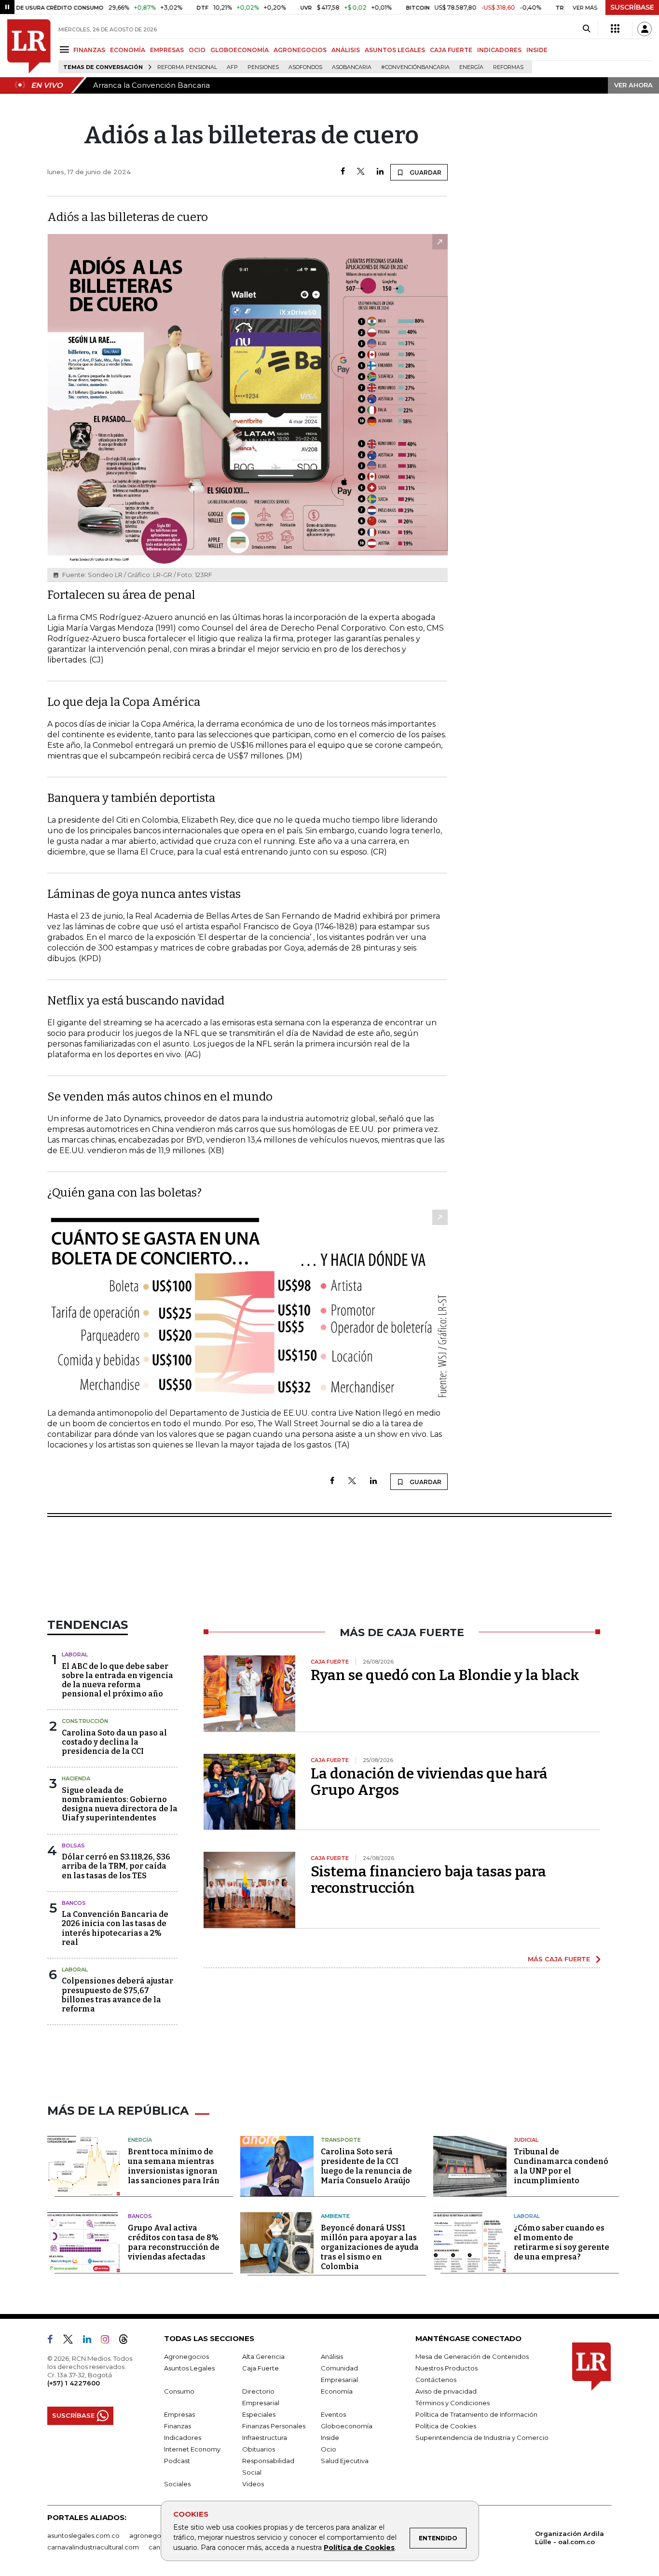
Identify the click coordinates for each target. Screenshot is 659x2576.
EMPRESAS (167, 50)
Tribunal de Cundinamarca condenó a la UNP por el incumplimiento (561, 2166)
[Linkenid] (91, 2341)
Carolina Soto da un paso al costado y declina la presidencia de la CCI (114, 1742)
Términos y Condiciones (453, 2403)
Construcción (85, 1721)
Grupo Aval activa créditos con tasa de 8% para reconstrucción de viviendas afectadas (174, 2242)
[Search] (586, 29)
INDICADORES (499, 50)
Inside (330, 2438)
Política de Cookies (359, 2548)
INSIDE (537, 50)
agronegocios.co (156, 2535)
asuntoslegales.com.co (83, 2535)
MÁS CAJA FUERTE (559, 1959)
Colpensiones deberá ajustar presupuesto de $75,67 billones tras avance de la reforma (117, 1995)
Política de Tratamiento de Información (476, 2414)
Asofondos (305, 67)
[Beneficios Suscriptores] (615, 29)
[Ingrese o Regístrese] (645, 29)
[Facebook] (343, 172)
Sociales (177, 2484)
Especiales (259, 2414)
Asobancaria (352, 67)
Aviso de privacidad (446, 2391)
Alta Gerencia (263, 2356)
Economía (337, 2391)
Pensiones (263, 67)
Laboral (75, 1654)
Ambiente (335, 2216)
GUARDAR (425, 172)
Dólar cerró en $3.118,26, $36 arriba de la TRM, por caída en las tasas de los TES (116, 1866)
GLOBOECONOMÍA (240, 50)
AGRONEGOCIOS (300, 50)
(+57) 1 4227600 (74, 2383)
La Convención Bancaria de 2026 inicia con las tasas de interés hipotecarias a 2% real (115, 1928)
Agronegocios (186, 2356)
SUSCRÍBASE (632, 7)
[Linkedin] (380, 172)
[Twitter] (361, 172)
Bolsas (73, 1846)
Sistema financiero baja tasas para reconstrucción (428, 1880)
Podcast (177, 2461)
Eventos (333, 2414)
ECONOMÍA (128, 50)
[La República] (29, 46)
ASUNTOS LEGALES (395, 50)
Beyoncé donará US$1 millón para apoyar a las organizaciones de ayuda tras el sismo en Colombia (370, 2247)
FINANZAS (89, 50)
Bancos (74, 1903)
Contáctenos (436, 2380)
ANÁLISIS (346, 50)
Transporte (341, 2140)
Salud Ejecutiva (345, 2461)
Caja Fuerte (261, 2368)
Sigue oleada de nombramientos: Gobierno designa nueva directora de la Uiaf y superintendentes (120, 1804)
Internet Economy (192, 2449)
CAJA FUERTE (451, 50)
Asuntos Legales (189, 2368)
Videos (253, 2484)
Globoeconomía (347, 2426)
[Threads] (127, 2341)
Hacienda (76, 1778)
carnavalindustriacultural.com (93, 2547)
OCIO (197, 50)
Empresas (179, 2414)
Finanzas (178, 2426)
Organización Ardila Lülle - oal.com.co (570, 2538)
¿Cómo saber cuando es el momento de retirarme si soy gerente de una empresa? (562, 2242)
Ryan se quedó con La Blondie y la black (445, 1675)
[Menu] (66, 49)
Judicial (526, 2140)
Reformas (508, 67)
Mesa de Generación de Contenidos (472, 2356)
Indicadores (183, 2438)
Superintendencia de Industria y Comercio (482, 2438)
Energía (471, 67)
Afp (232, 67)
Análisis (332, 2356)
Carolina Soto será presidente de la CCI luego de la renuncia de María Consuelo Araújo (366, 2166)
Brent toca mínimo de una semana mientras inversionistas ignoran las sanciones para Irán (174, 2166)
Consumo (179, 2391)
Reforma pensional (187, 67)
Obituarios (259, 2449)
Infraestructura (265, 2438)
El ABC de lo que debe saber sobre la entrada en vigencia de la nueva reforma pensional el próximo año (117, 1680)
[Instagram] (109, 2341)
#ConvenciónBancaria (415, 67)
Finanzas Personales (274, 2426)
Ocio (329, 2449)
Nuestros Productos (446, 2368)
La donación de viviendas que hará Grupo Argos (429, 1782)
